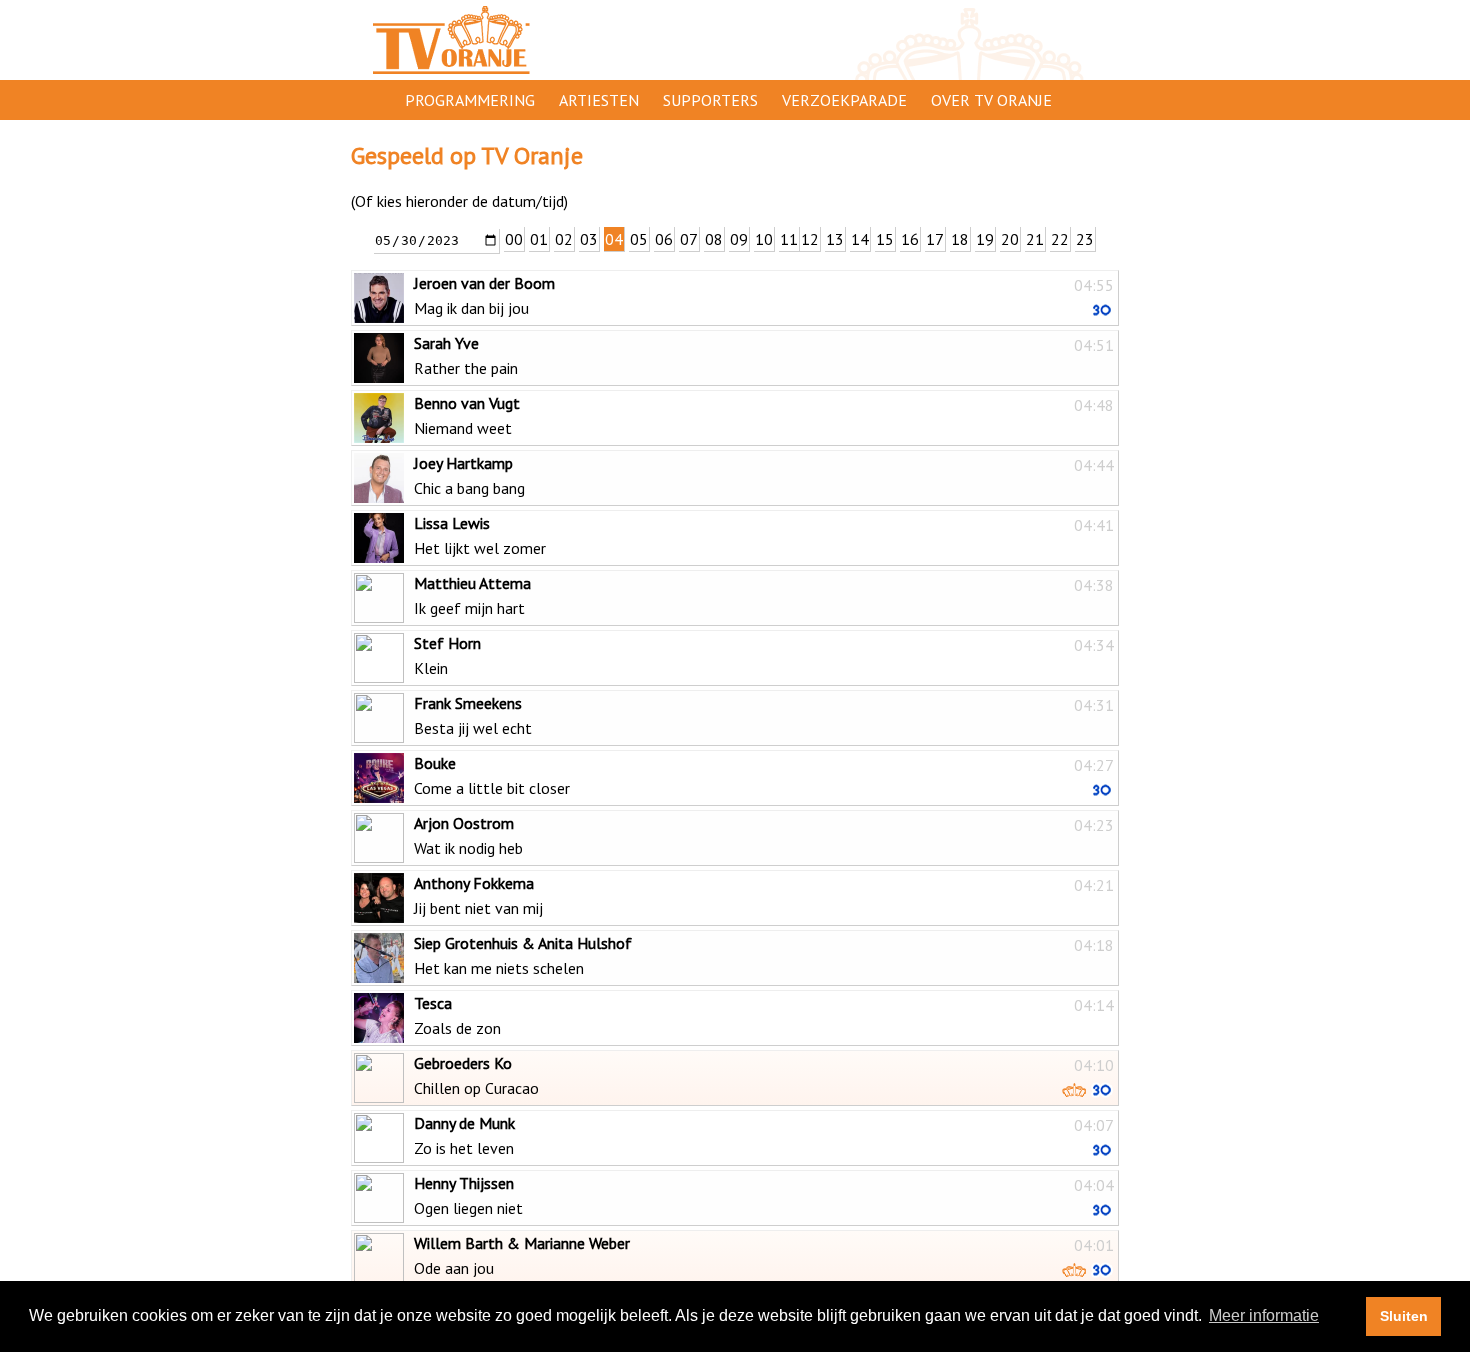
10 (764, 239)
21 (1035, 239)
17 (935, 239)
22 (1060, 239)
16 (910, 239)
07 (689, 239)
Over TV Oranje (991, 100)
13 (835, 239)
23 (1085, 239)
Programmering (470, 100)
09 (739, 239)
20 (1010, 239)
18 (960, 239)
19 (985, 239)
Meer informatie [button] (1264, 1315)
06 (664, 239)
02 (564, 239)
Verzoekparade (844, 100)
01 (539, 239)
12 (810, 239)
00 (514, 239)
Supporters (710, 100)
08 (714, 239)
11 (789, 239)
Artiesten (599, 100)
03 (589, 239)
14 (860, 239)
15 (885, 239)
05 (639, 239)
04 (614, 239)
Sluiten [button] (1404, 1316)
